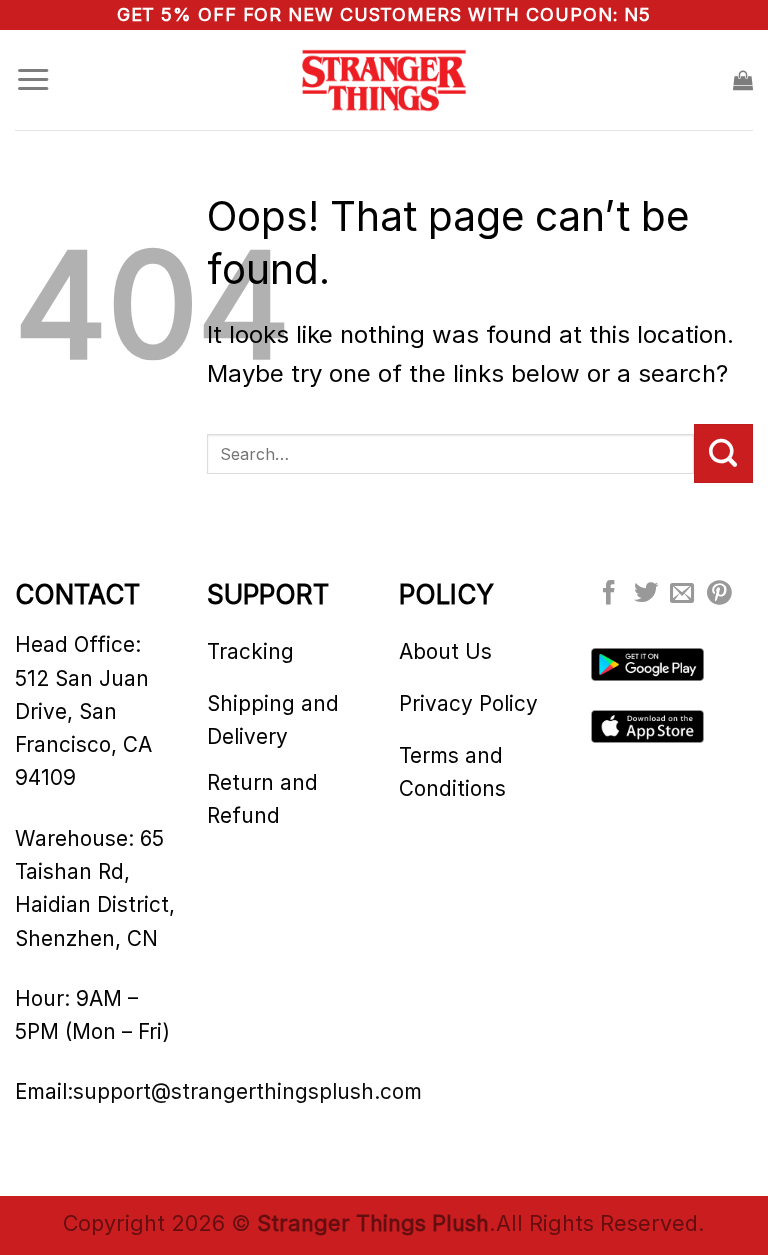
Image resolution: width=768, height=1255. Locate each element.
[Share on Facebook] (609, 594)
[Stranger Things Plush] (384, 80)
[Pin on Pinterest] (719, 594)
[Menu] (33, 80)
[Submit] (723, 453)
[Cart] (743, 80)
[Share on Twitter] (646, 594)
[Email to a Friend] (682, 594)
